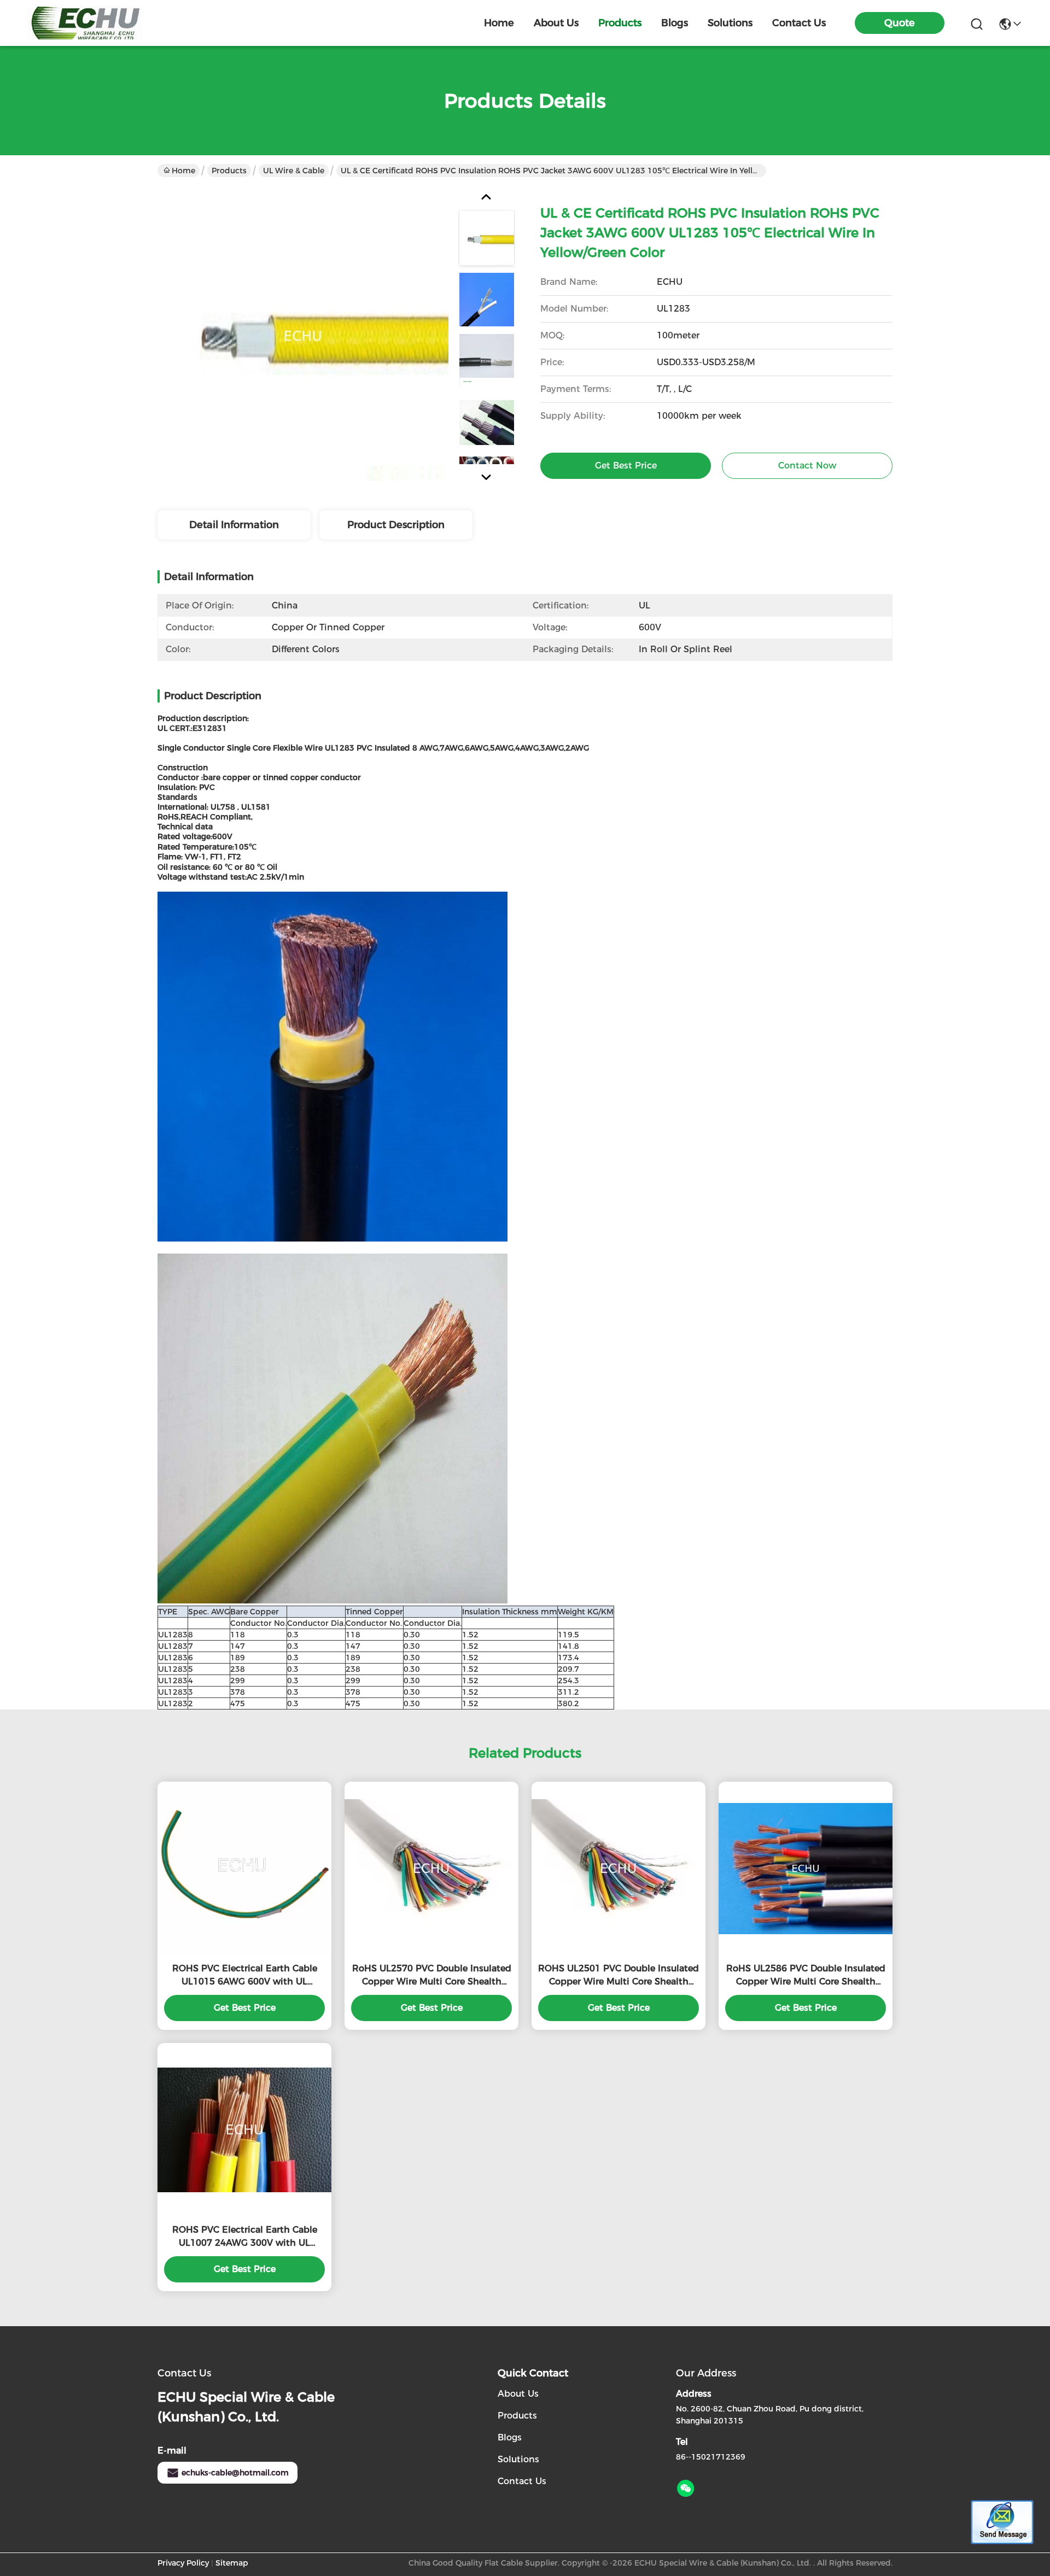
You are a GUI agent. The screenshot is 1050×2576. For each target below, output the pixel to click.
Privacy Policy (183, 2563)
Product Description (396, 525)
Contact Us (522, 2481)
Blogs (510, 2437)
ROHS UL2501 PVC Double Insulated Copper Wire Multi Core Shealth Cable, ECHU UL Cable (619, 1976)
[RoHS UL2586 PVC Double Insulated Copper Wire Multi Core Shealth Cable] (806, 1869)
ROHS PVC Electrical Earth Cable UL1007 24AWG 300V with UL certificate (245, 2237)
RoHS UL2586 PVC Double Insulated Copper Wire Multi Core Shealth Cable (806, 1976)
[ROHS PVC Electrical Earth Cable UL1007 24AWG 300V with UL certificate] (244, 2130)
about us (556, 23)
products (620, 23)
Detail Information (234, 525)
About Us (518, 2394)
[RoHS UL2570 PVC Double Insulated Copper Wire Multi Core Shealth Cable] (431, 1869)
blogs (675, 23)
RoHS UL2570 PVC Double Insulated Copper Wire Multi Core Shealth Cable (432, 1976)
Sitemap (232, 2563)
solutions (730, 23)
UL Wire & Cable (294, 171)
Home (499, 23)
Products (229, 171)
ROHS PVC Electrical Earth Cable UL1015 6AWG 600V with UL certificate (245, 1976)
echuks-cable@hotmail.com (235, 2473)
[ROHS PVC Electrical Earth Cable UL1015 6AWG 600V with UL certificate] (244, 1869)
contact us (799, 23)
